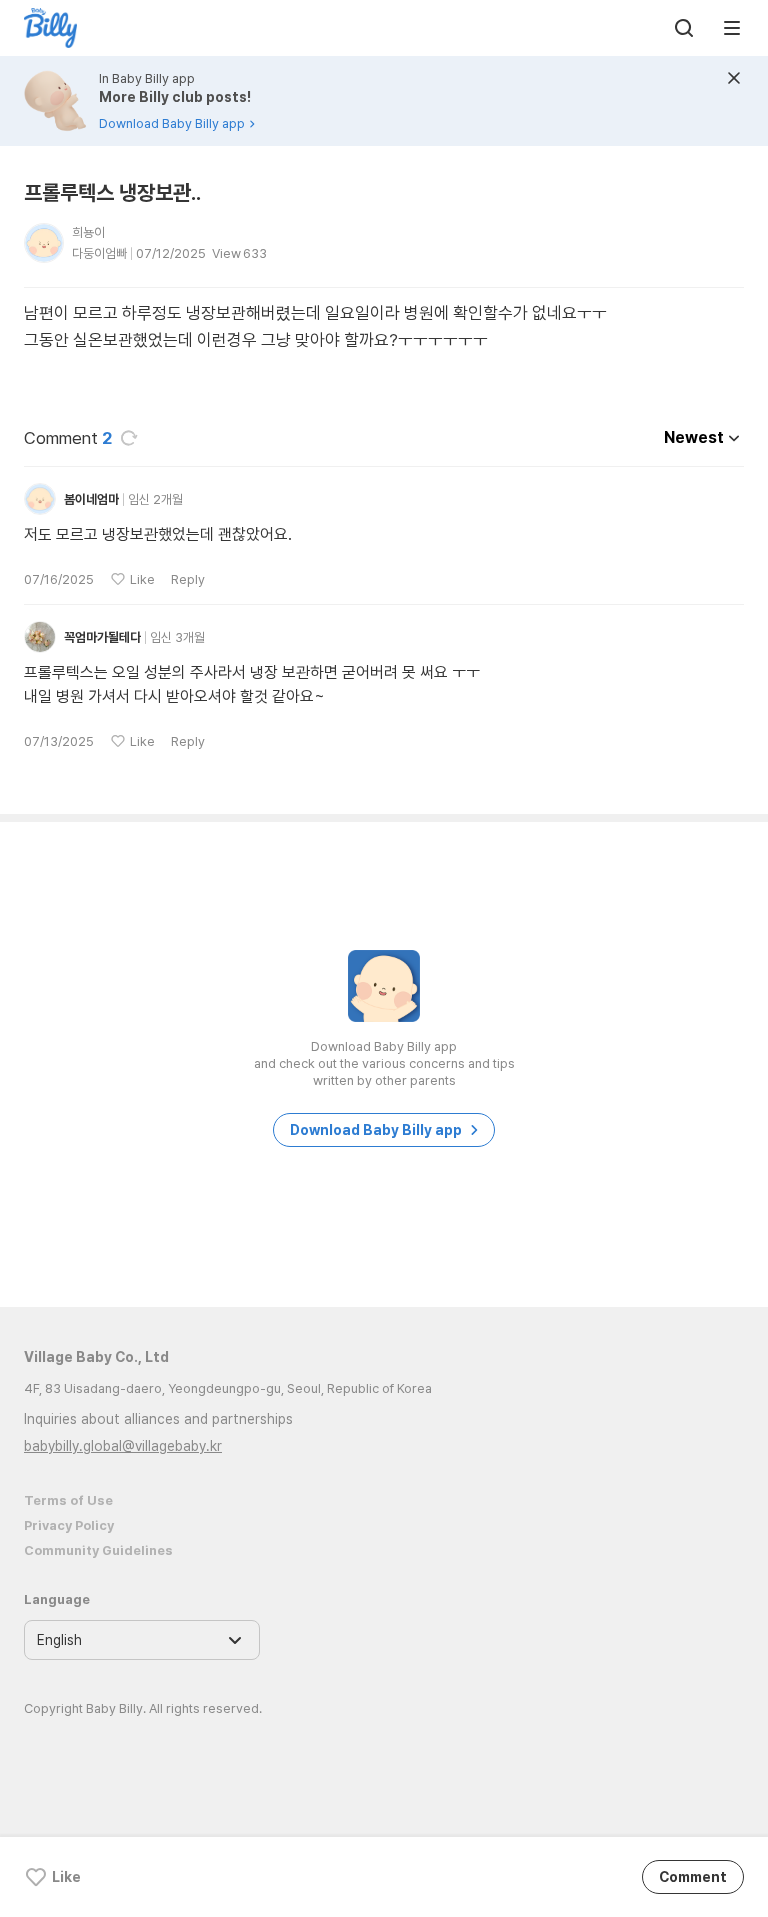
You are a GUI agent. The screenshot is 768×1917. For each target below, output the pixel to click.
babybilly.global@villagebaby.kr (123, 1446)
